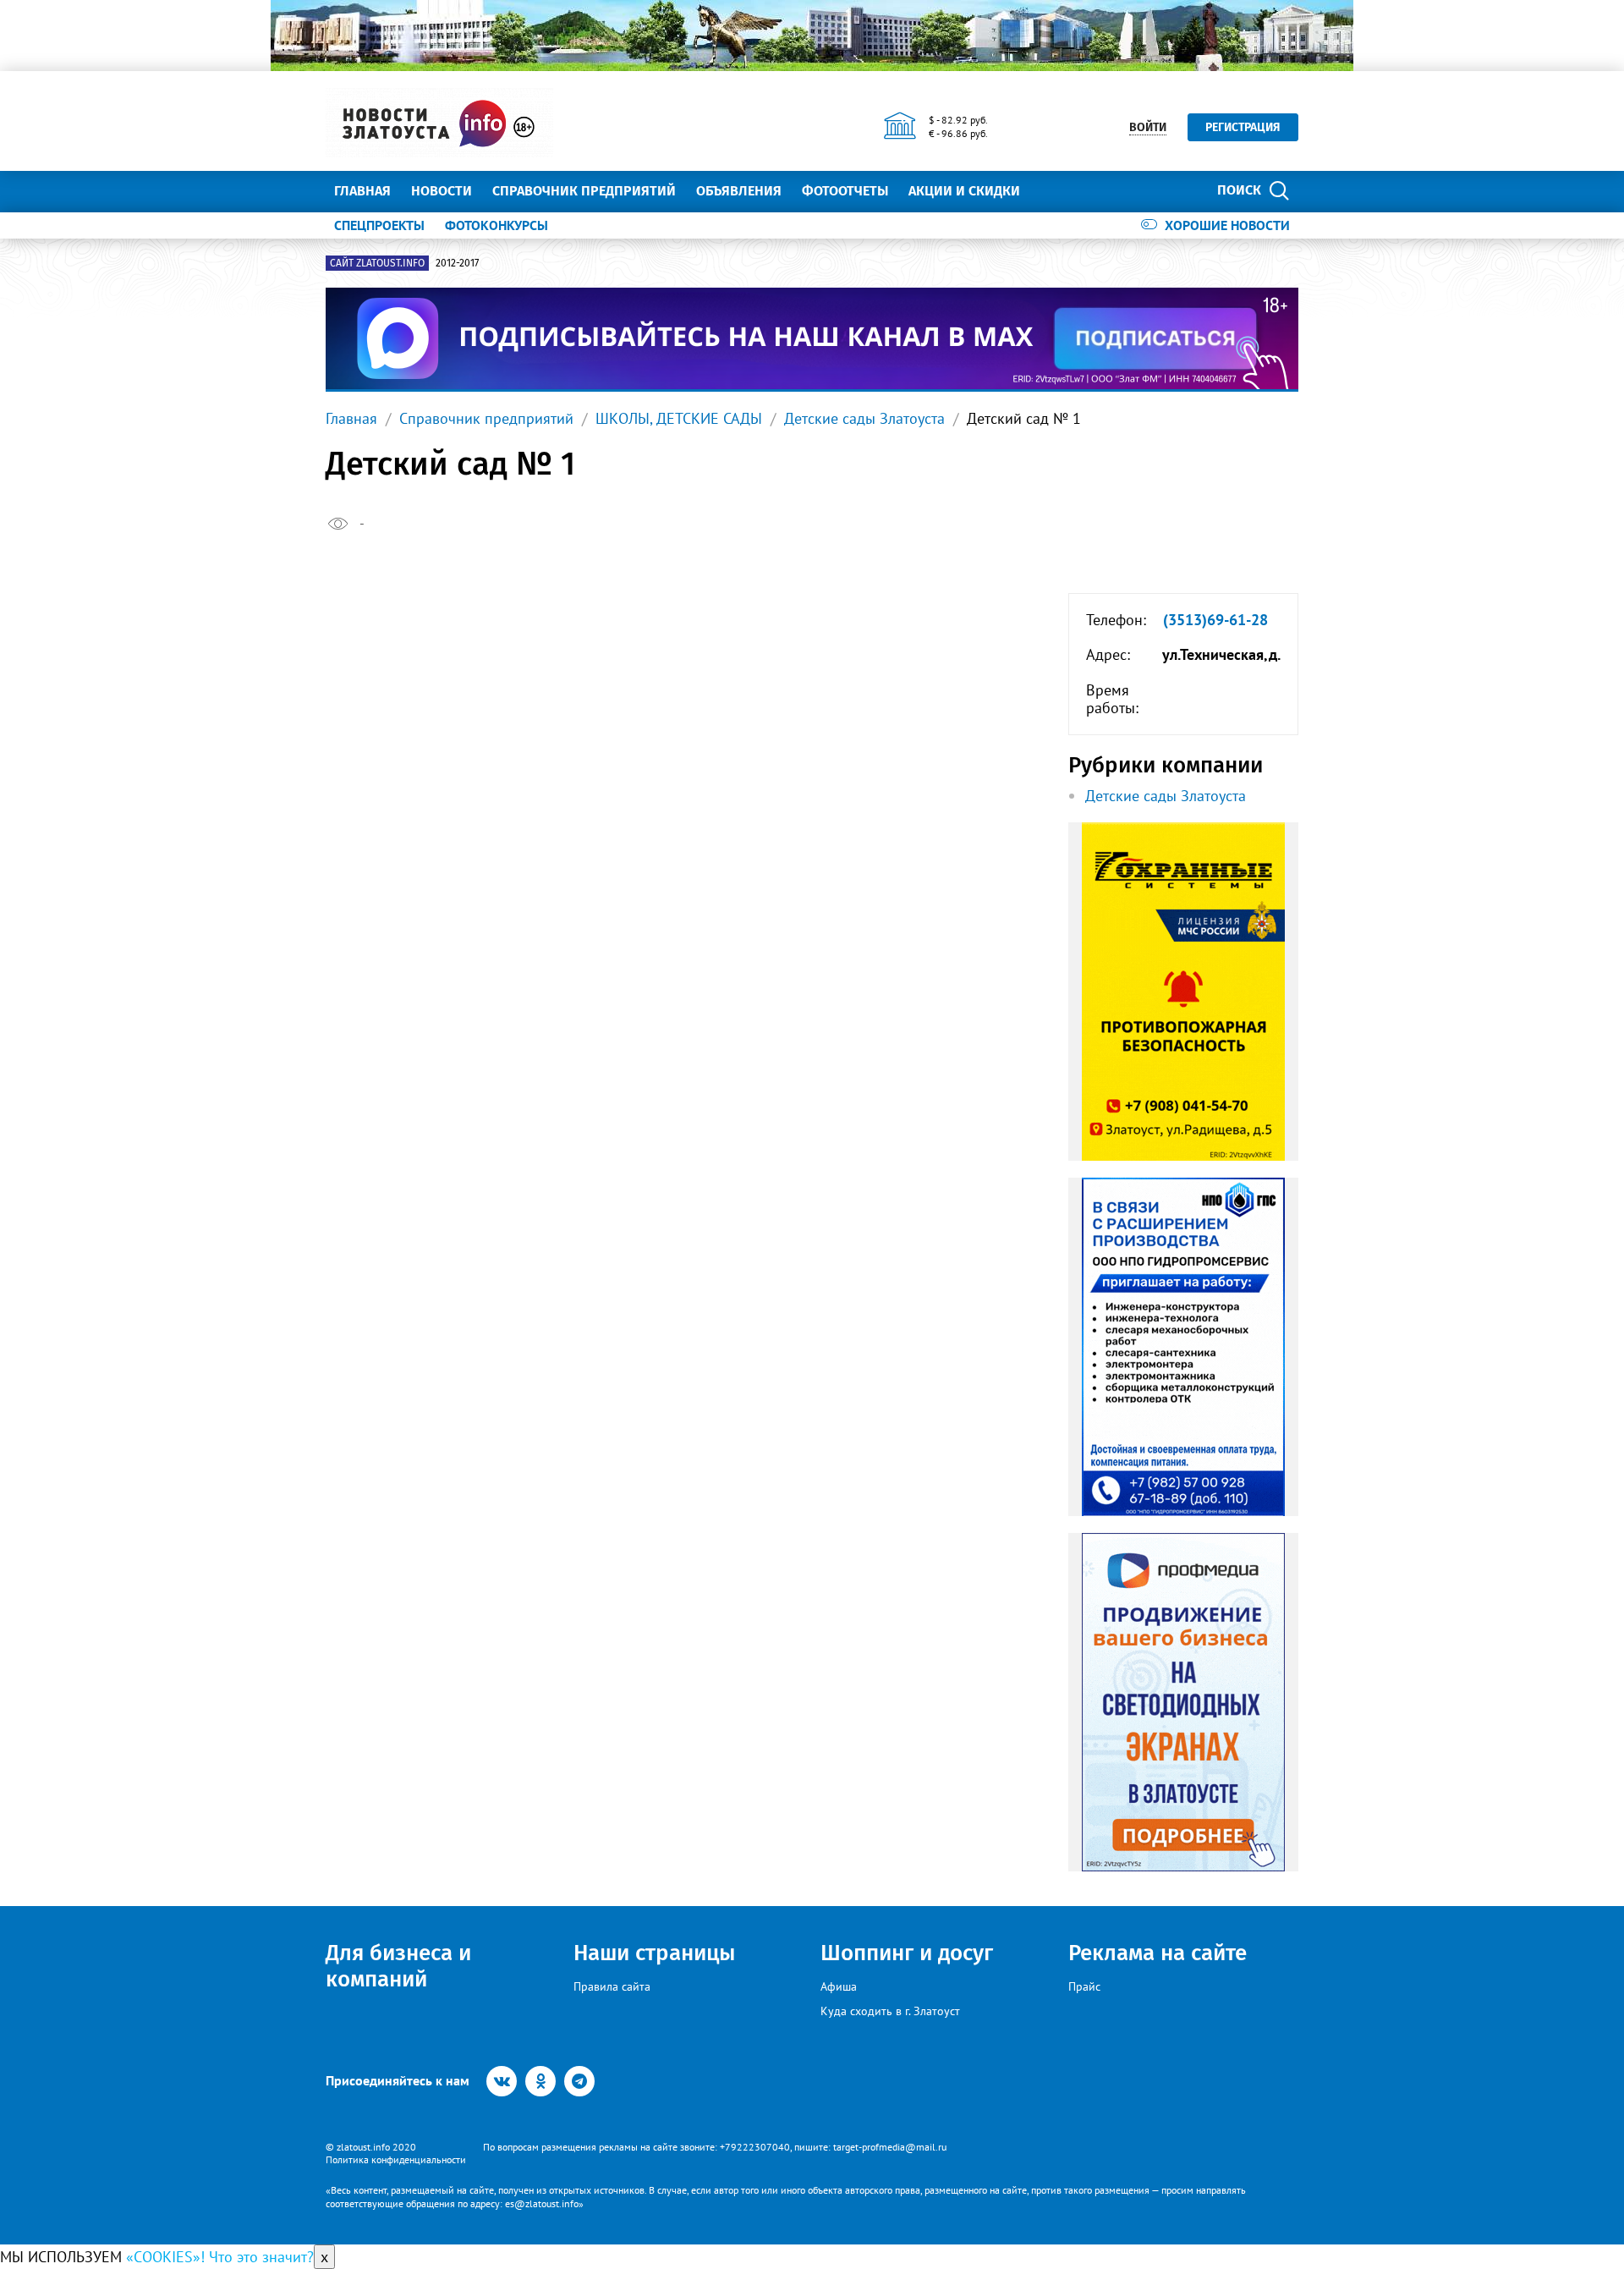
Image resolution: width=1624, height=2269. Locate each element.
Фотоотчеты (845, 191)
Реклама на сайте (1158, 1953)
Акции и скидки (964, 191)
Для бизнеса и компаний (398, 1966)
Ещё (1053, 191)
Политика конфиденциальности (396, 2159)
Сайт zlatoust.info (377, 263)
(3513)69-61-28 (1215, 620)
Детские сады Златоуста (864, 418)
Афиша (839, 1986)
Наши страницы (654, 1953)
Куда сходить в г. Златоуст (890, 2011)
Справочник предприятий (584, 191)
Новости (442, 191)
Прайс (1084, 1986)
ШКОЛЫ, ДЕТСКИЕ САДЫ (679, 418)
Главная (362, 191)
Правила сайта (612, 1986)
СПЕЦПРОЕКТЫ (379, 225)
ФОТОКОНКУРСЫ (497, 225)
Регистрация (1243, 127)
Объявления (739, 191)
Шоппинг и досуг (907, 1953)
